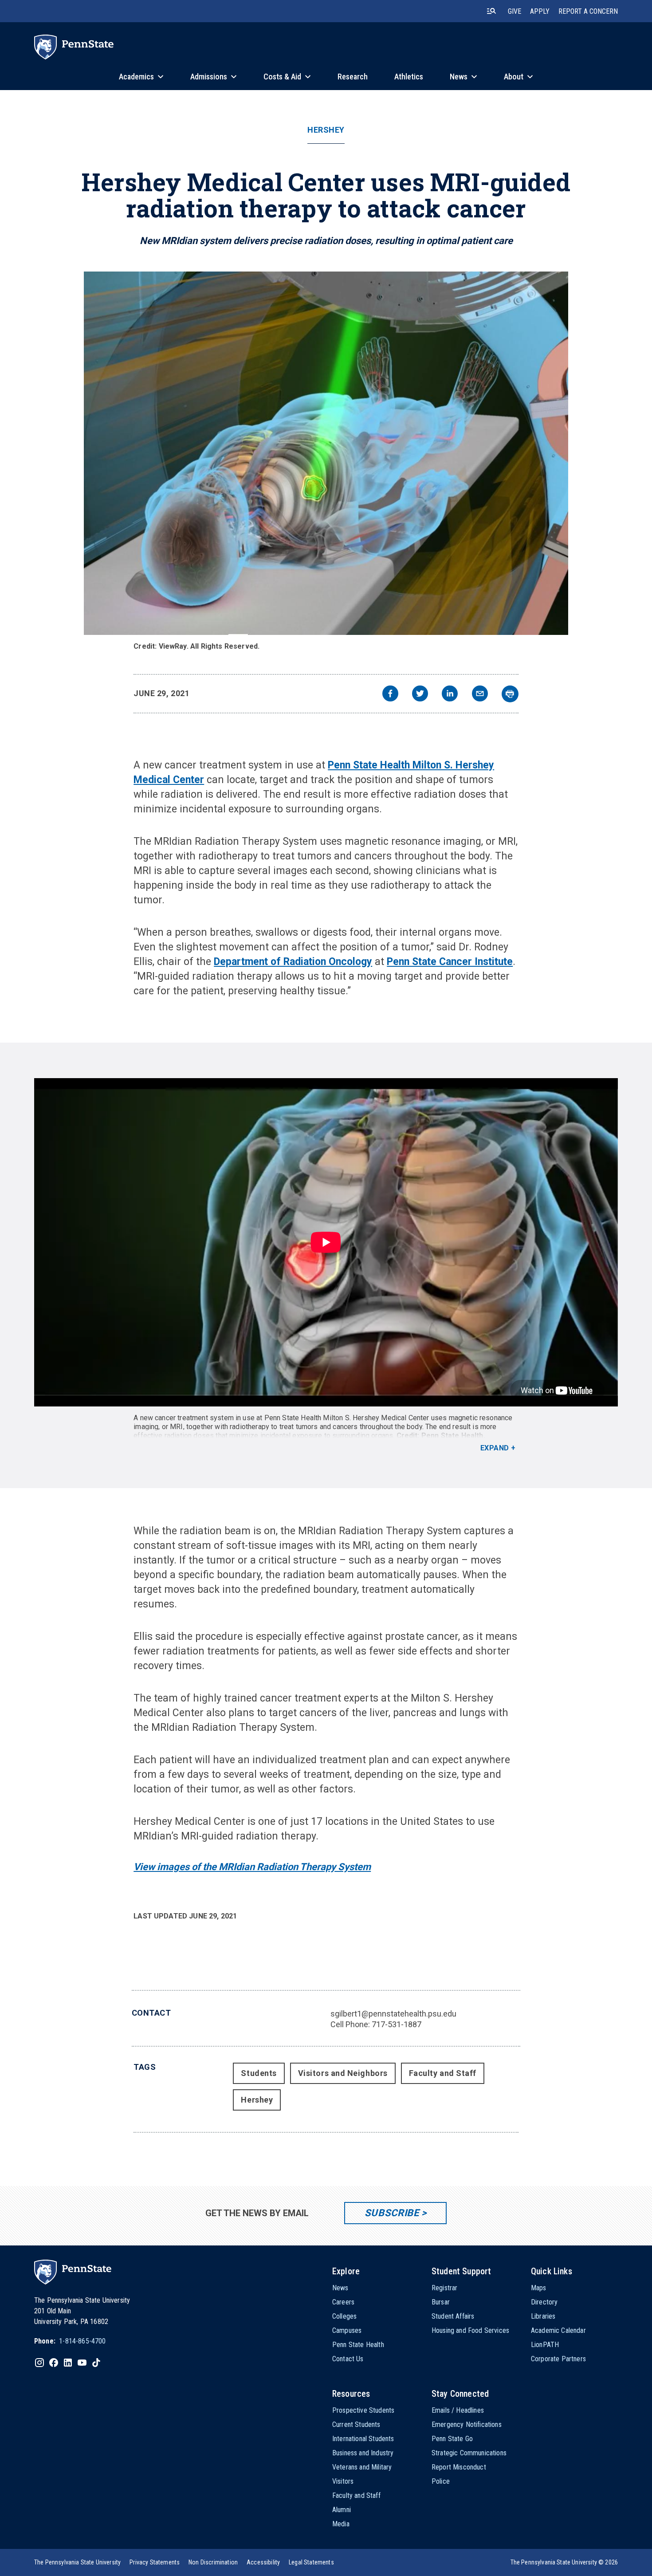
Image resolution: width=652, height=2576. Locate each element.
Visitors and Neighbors (343, 2073)
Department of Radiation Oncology (293, 962)
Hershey (326, 130)
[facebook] (390, 695)
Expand (495, 1448)
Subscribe (392, 2213)
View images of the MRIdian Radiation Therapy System (252, 1867)
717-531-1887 (397, 2024)
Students (259, 2073)
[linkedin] (450, 695)
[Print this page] (510, 694)
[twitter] (420, 695)
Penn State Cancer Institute (450, 962)
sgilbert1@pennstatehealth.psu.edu (393, 2014)
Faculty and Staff (443, 2073)
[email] (480, 695)
